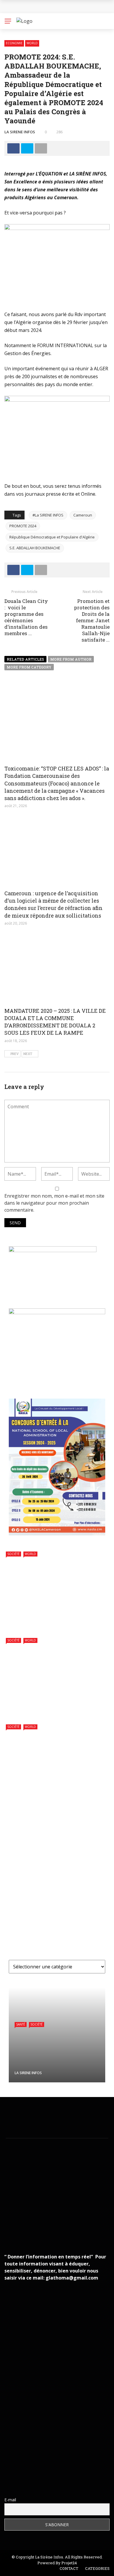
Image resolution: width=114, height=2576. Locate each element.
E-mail (10, 2500)
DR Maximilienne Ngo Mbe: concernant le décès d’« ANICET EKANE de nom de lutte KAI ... (69, 2422)
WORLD (32, 43)
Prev (15, 1054)
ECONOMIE (14, 43)
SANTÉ (21, 2024)
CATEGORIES (97, 2568)
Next (28, 1054)
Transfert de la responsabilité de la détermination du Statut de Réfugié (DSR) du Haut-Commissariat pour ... (50, 1703)
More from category (29, 667)
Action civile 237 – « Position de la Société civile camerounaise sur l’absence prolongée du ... (71, 1868)
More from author (71, 659)
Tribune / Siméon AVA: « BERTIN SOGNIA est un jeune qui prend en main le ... (70, 2448)
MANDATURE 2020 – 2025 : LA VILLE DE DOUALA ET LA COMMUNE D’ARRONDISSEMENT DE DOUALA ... (55, 1931)
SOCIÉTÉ (13, 1554)
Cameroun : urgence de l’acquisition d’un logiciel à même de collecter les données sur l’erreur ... (70, 1898)
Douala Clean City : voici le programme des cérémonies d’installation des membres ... (26, 617)
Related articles (25, 659)
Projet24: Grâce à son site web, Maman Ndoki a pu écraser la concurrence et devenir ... (68, 2474)
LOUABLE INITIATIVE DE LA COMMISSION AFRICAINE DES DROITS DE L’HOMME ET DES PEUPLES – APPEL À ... (56, 1793)
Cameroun (83, 515)
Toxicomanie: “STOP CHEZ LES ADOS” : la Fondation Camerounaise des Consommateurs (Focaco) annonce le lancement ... (57, 1835)
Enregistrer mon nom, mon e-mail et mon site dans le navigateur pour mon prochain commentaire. (54, 1203)
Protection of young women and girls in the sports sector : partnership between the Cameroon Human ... (57, 1617)
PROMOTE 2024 (23, 526)
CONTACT (69, 2568)
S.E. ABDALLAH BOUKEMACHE (35, 548)
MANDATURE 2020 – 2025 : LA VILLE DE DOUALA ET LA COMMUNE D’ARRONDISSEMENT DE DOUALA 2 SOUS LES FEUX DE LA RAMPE (55, 1022)
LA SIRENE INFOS (20, 132)
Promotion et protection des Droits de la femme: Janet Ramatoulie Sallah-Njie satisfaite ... (92, 620)
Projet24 (69, 2563)
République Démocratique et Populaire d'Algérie (52, 537)
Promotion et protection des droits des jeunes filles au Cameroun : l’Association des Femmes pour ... (66, 2230)
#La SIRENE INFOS (48, 515)
